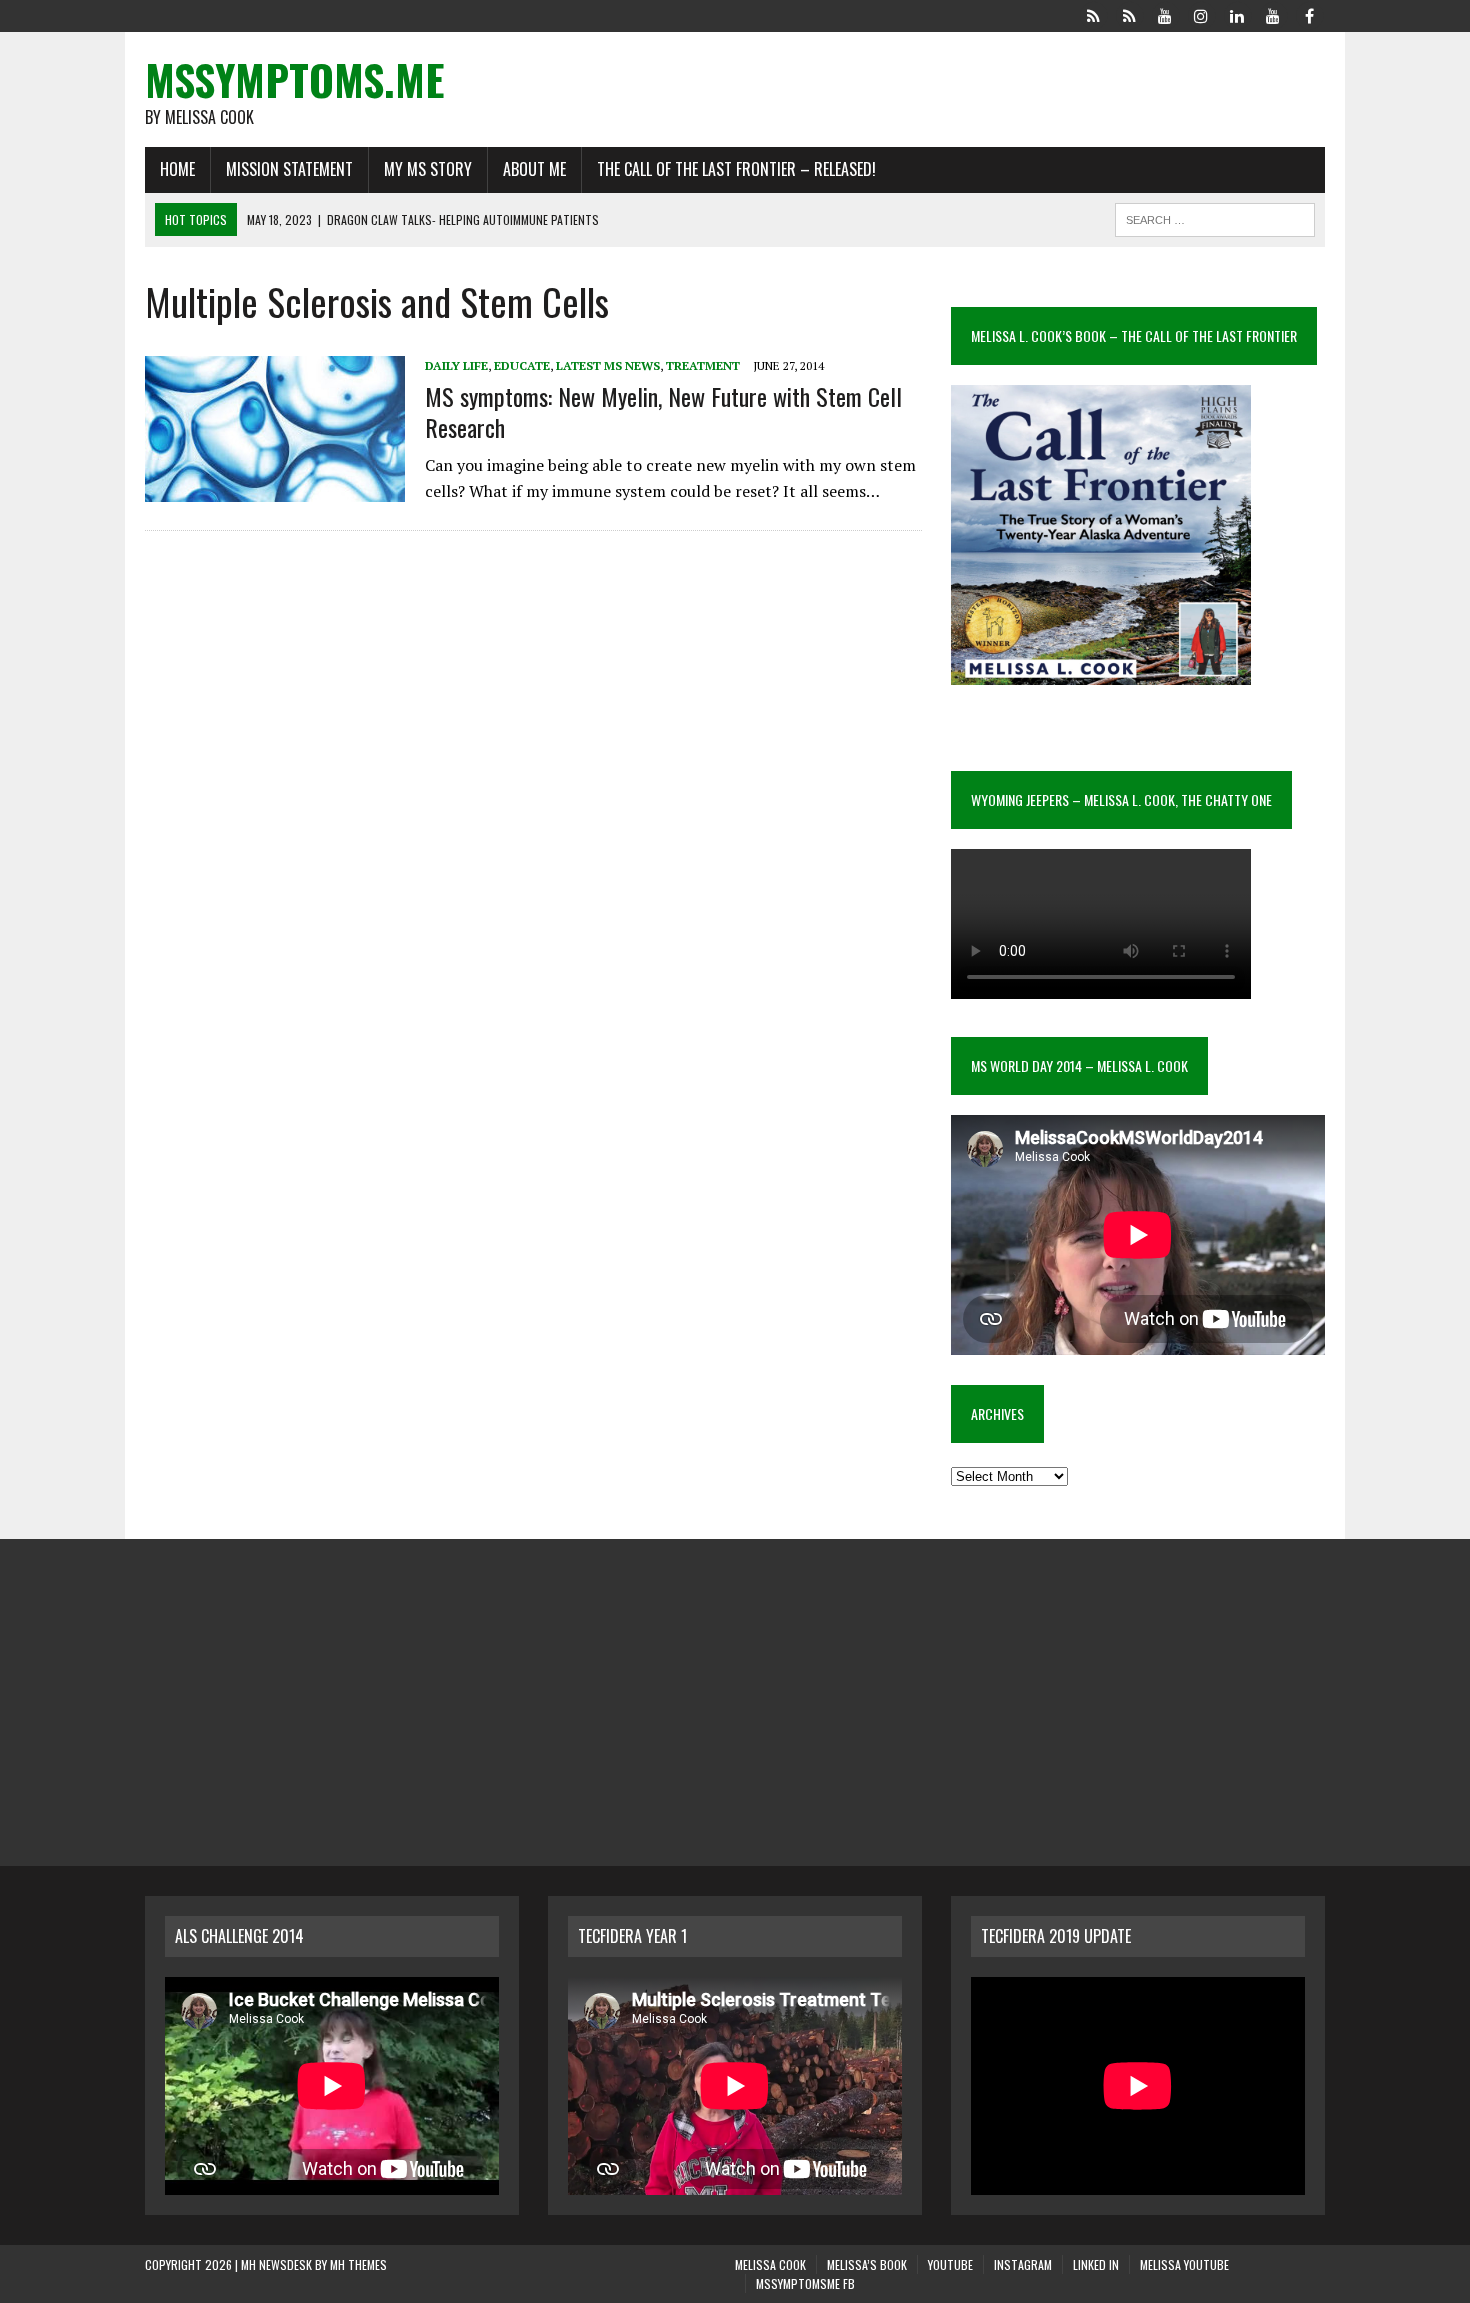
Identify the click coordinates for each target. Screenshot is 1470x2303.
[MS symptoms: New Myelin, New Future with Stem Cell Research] (275, 489)
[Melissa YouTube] (1273, 14)
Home (177, 169)
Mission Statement (289, 169)
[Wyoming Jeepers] (1165, 14)
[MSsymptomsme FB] (1309, 14)
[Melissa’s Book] (1129, 14)
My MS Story (428, 169)
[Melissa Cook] (1093, 14)
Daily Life (456, 365)
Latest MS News (608, 365)
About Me (534, 169)
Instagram (1023, 2264)
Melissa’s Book (867, 2264)
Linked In (1096, 2264)
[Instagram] (1201, 14)
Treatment (703, 365)
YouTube (950, 2264)
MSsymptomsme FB (805, 2283)
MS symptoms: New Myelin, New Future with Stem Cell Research (663, 411)
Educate (522, 365)
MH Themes (358, 2264)
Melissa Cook (770, 2264)
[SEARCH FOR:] (1215, 217)
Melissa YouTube (1184, 2264)
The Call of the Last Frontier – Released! (736, 169)
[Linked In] (1237, 14)
